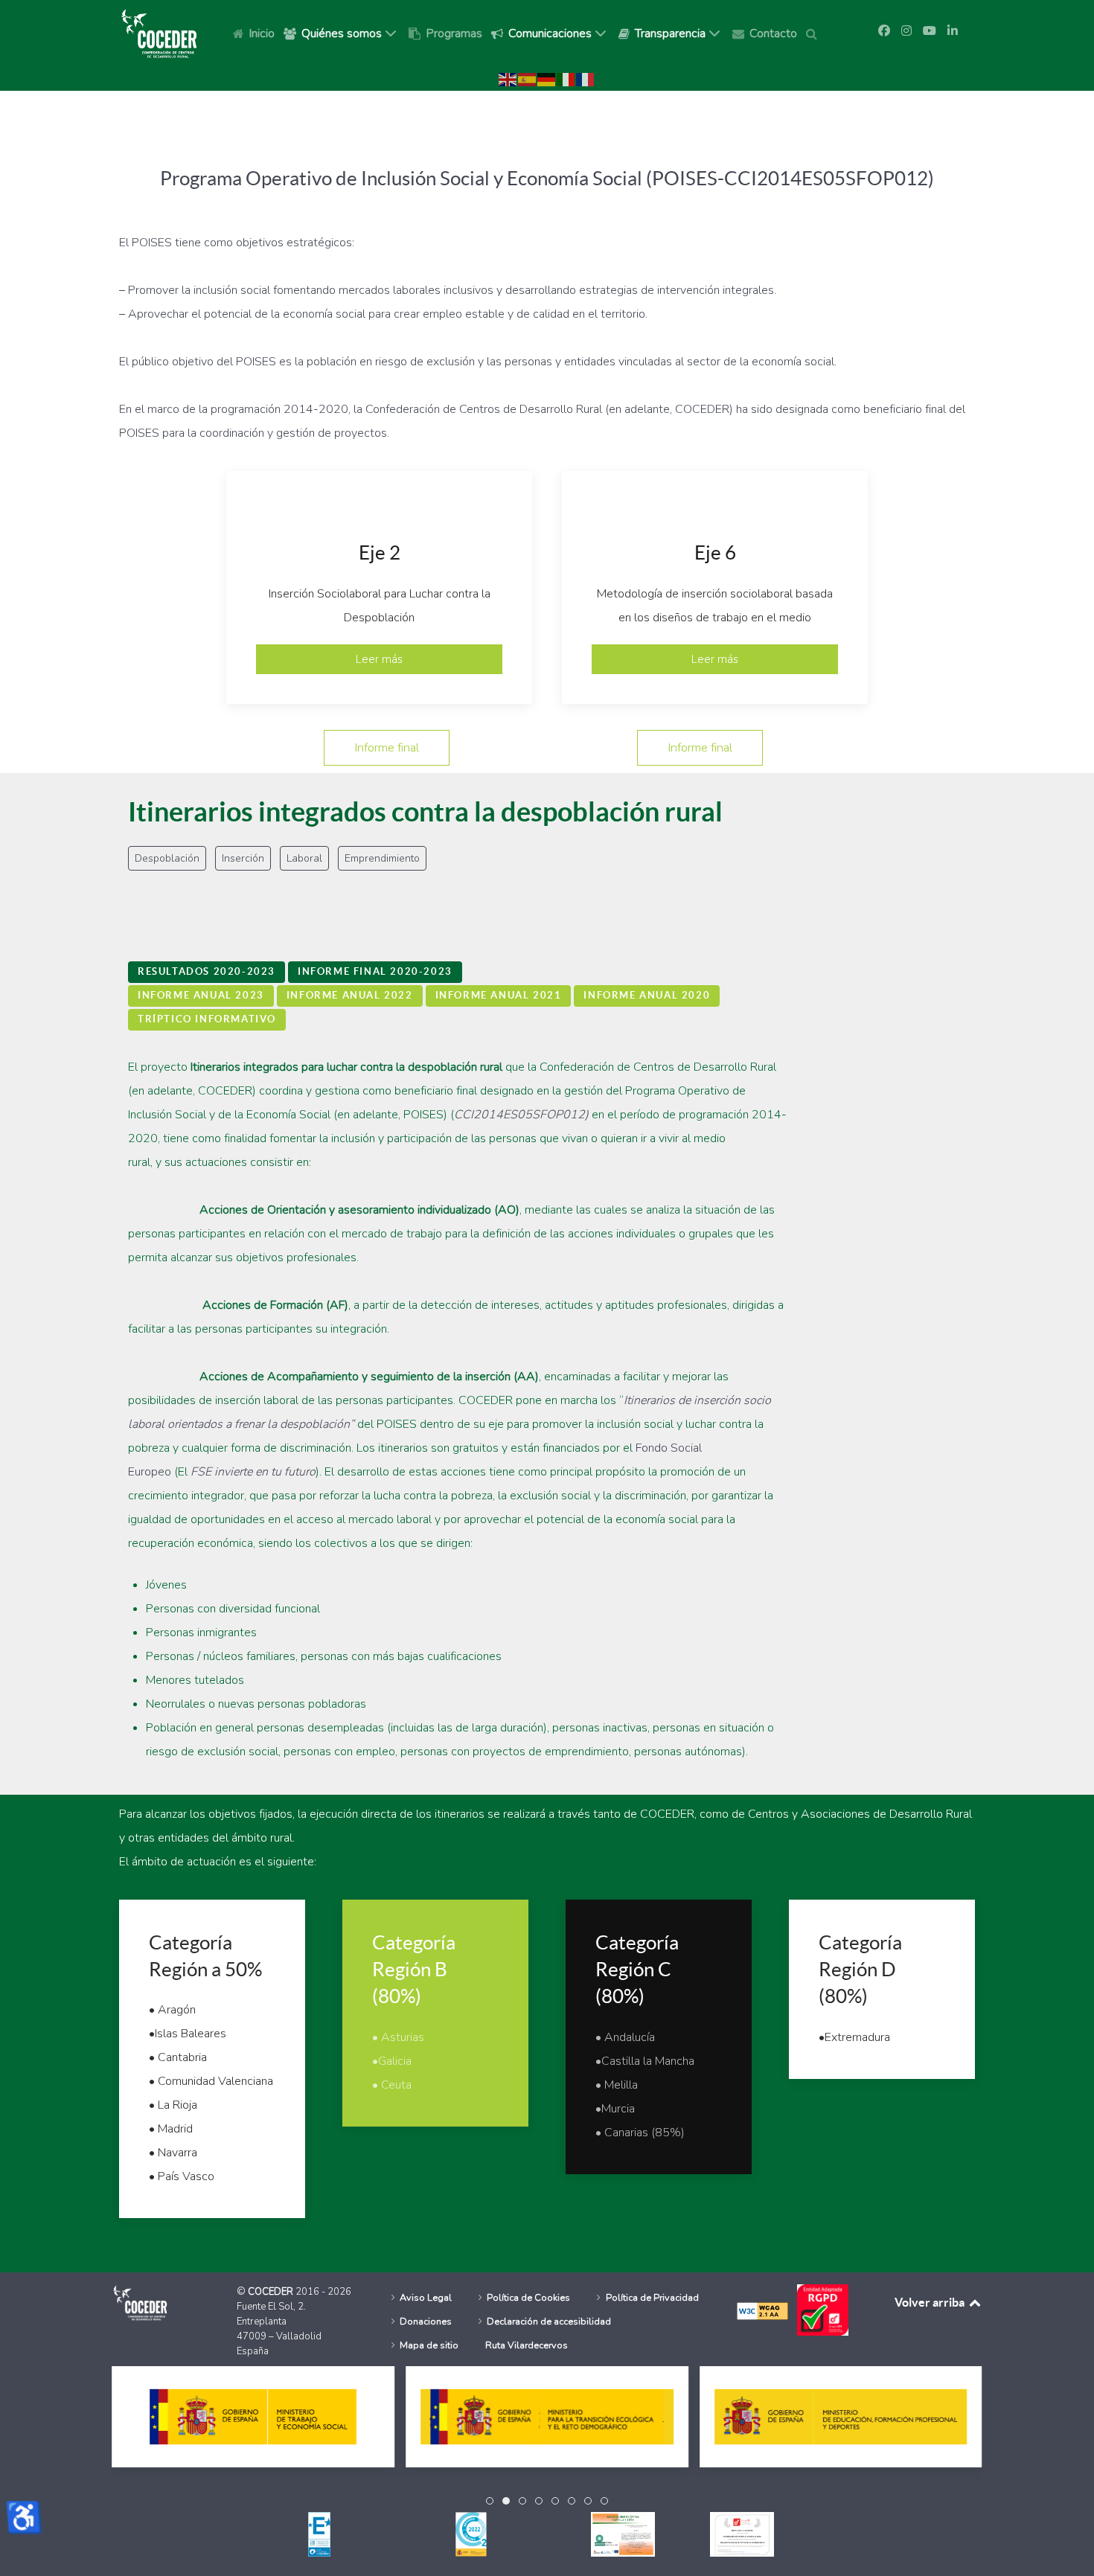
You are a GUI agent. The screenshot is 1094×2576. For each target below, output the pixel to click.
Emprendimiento (382, 858)
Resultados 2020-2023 (207, 971)
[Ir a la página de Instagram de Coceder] (906, 31)
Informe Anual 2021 (499, 995)
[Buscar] (814, 33)
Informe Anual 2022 (350, 995)
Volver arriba (931, 2302)
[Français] (586, 79)
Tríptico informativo (207, 1019)
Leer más (379, 659)
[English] (508, 79)
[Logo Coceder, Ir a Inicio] (159, 33)
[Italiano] (566, 79)
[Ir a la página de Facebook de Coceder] (884, 31)
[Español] (528, 79)
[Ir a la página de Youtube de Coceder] (930, 31)
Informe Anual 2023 (201, 995)
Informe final (387, 747)
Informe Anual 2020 (647, 995)
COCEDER (272, 2292)
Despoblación (167, 858)
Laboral (304, 858)
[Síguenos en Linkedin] (953, 31)
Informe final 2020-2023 (375, 971)
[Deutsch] (547, 79)
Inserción (243, 858)
